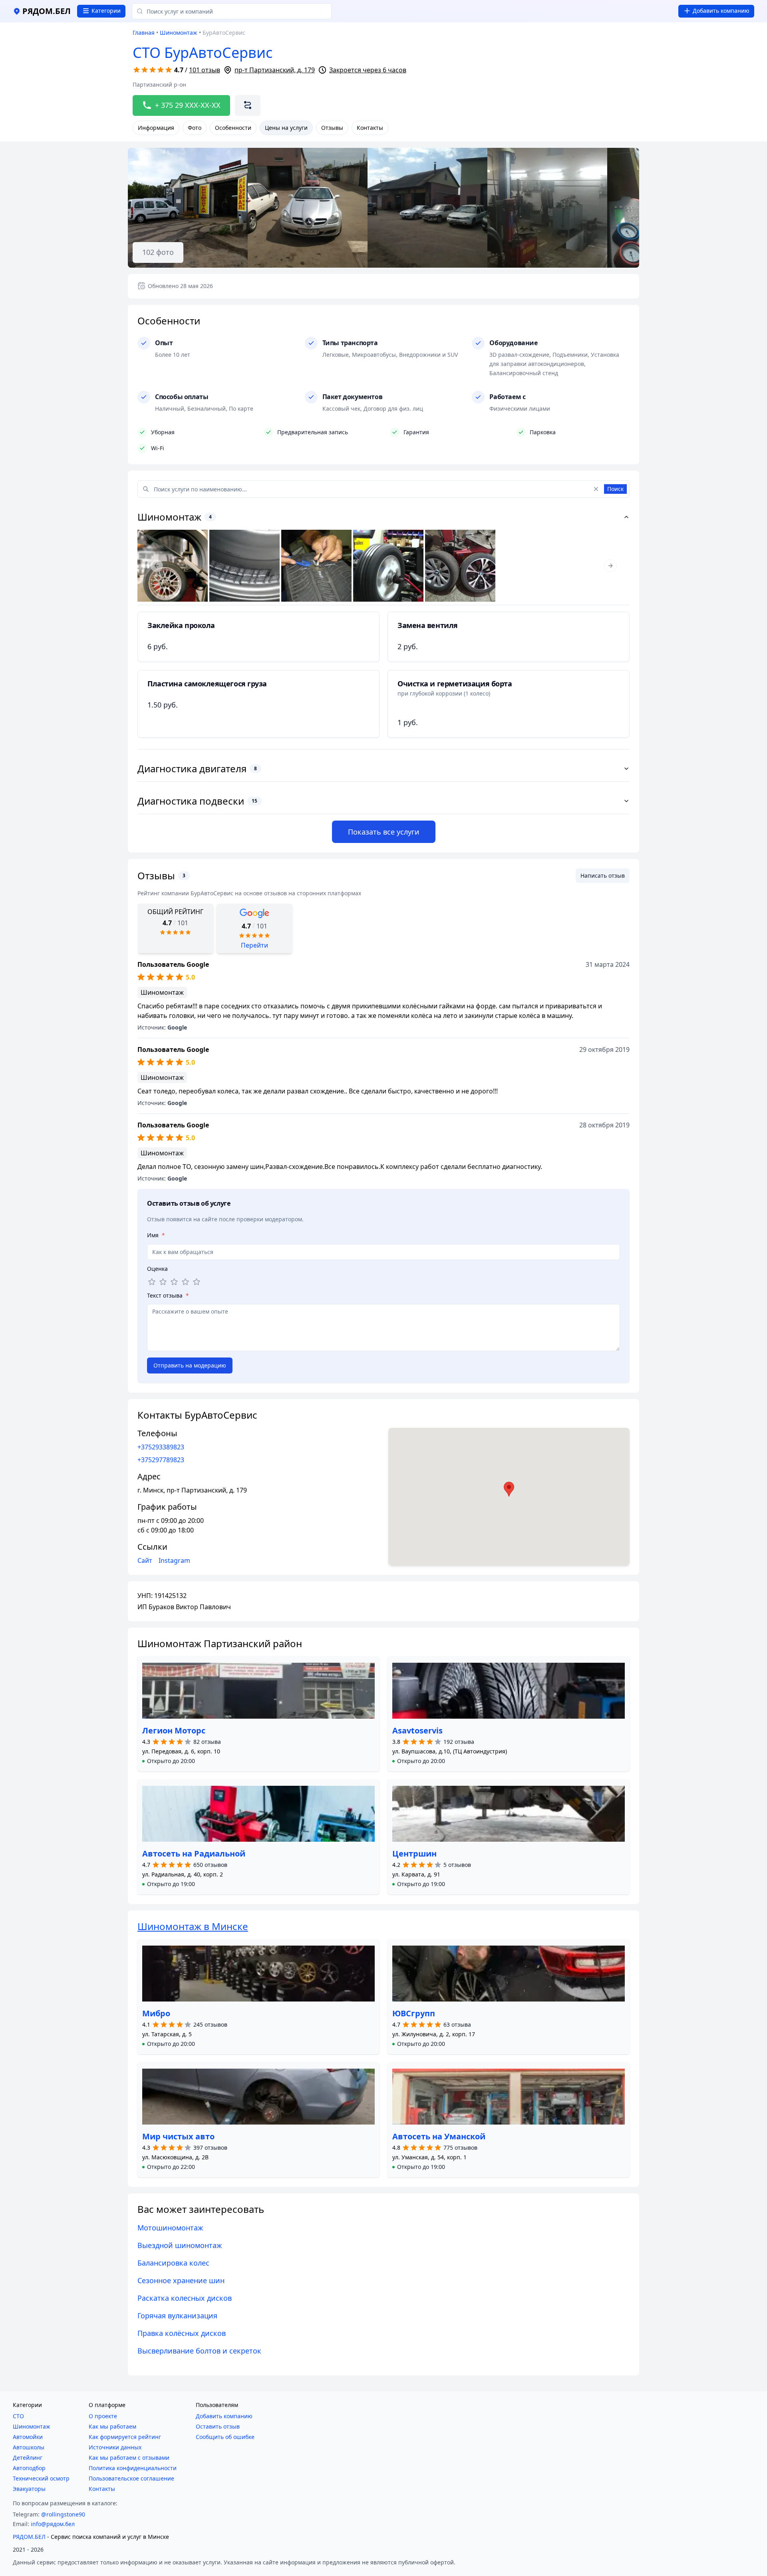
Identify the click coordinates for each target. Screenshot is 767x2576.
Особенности (233, 128)
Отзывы (332, 128)
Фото (195, 128)
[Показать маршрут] (248, 105)
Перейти (254, 945)
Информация (156, 128)
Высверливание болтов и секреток (199, 2351)
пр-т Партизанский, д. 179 (275, 70)
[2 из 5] (163, 1282)
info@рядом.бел (53, 2524)
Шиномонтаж (179, 33)
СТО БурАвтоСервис (203, 53)
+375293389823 (161, 1447)
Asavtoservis (417, 1730)
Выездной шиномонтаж (180, 2245)
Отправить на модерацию (190, 1365)
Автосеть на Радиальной (194, 1853)
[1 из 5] (152, 1282)
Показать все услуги (384, 832)
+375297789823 (161, 1460)
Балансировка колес (173, 2263)
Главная (144, 33)
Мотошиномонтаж (170, 2228)
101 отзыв (205, 70)
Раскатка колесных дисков (185, 2298)
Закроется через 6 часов (368, 70)
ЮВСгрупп (414, 2013)
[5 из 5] (197, 1282)
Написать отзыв (603, 876)
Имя (156, 1235)
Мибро (156, 2013)
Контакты (370, 128)
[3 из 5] (174, 1282)
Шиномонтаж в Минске (193, 1926)
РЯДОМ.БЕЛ (29, 2537)
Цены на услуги (286, 128)
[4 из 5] (185, 1282)
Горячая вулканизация (177, 2316)
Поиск (615, 489)
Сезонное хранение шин (181, 2280)
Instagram (174, 1560)
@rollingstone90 (63, 2514)
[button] (169, 1761)
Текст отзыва (168, 1295)
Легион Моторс (174, 1730)
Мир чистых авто (178, 2136)
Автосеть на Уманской (439, 2136)
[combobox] (232, 11)
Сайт (145, 1560)
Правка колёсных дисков (182, 2333)
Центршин (414, 1853)
